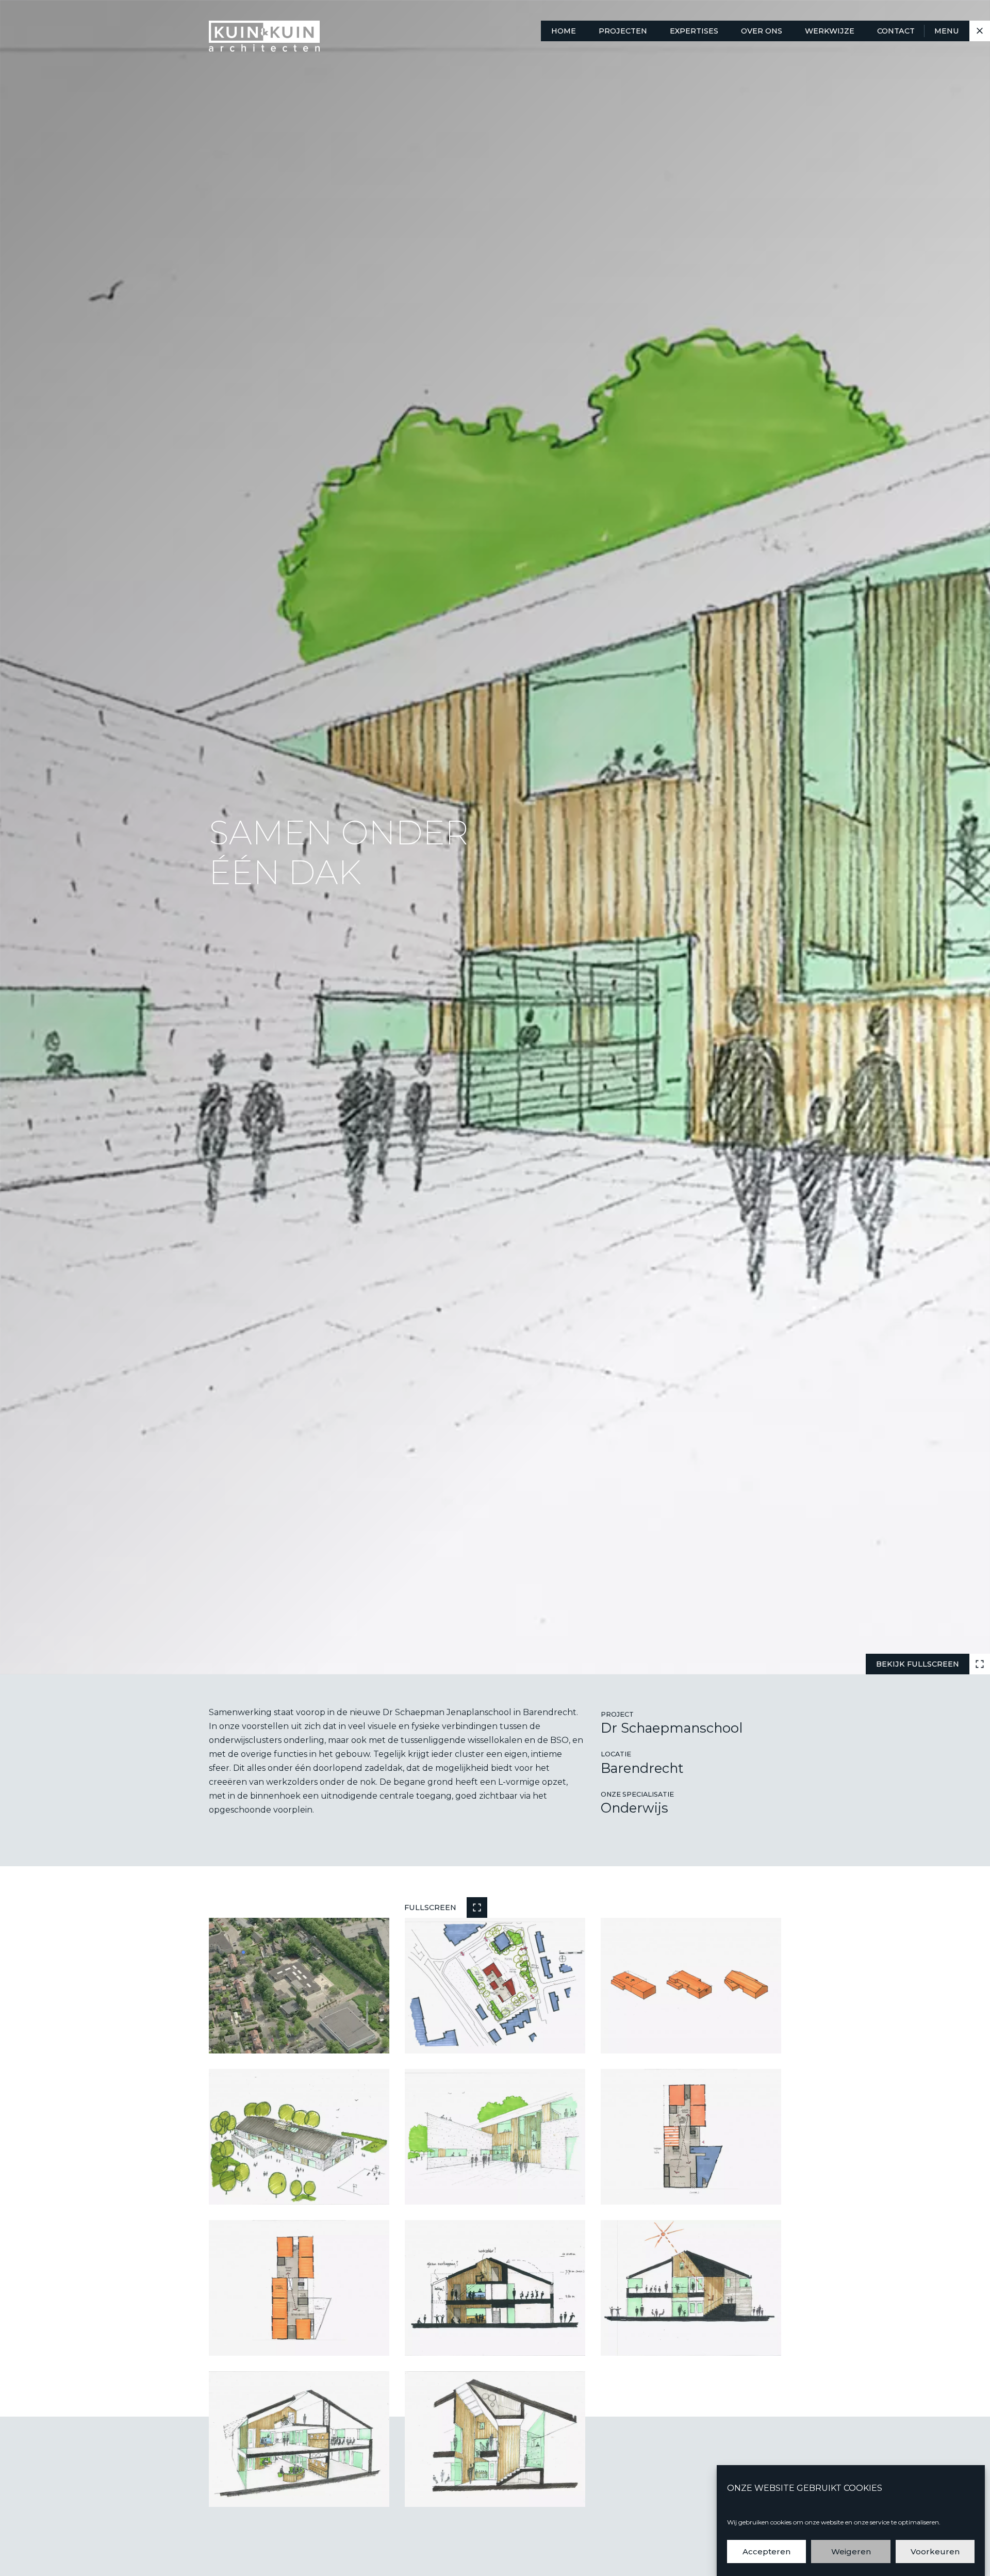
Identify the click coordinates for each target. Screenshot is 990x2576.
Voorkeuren (935, 2551)
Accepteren (766, 2551)
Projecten (623, 31)
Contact (896, 31)
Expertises (694, 31)
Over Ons (762, 31)
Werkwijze (830, 31)
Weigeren (851, 2551)
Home (564, 31)
